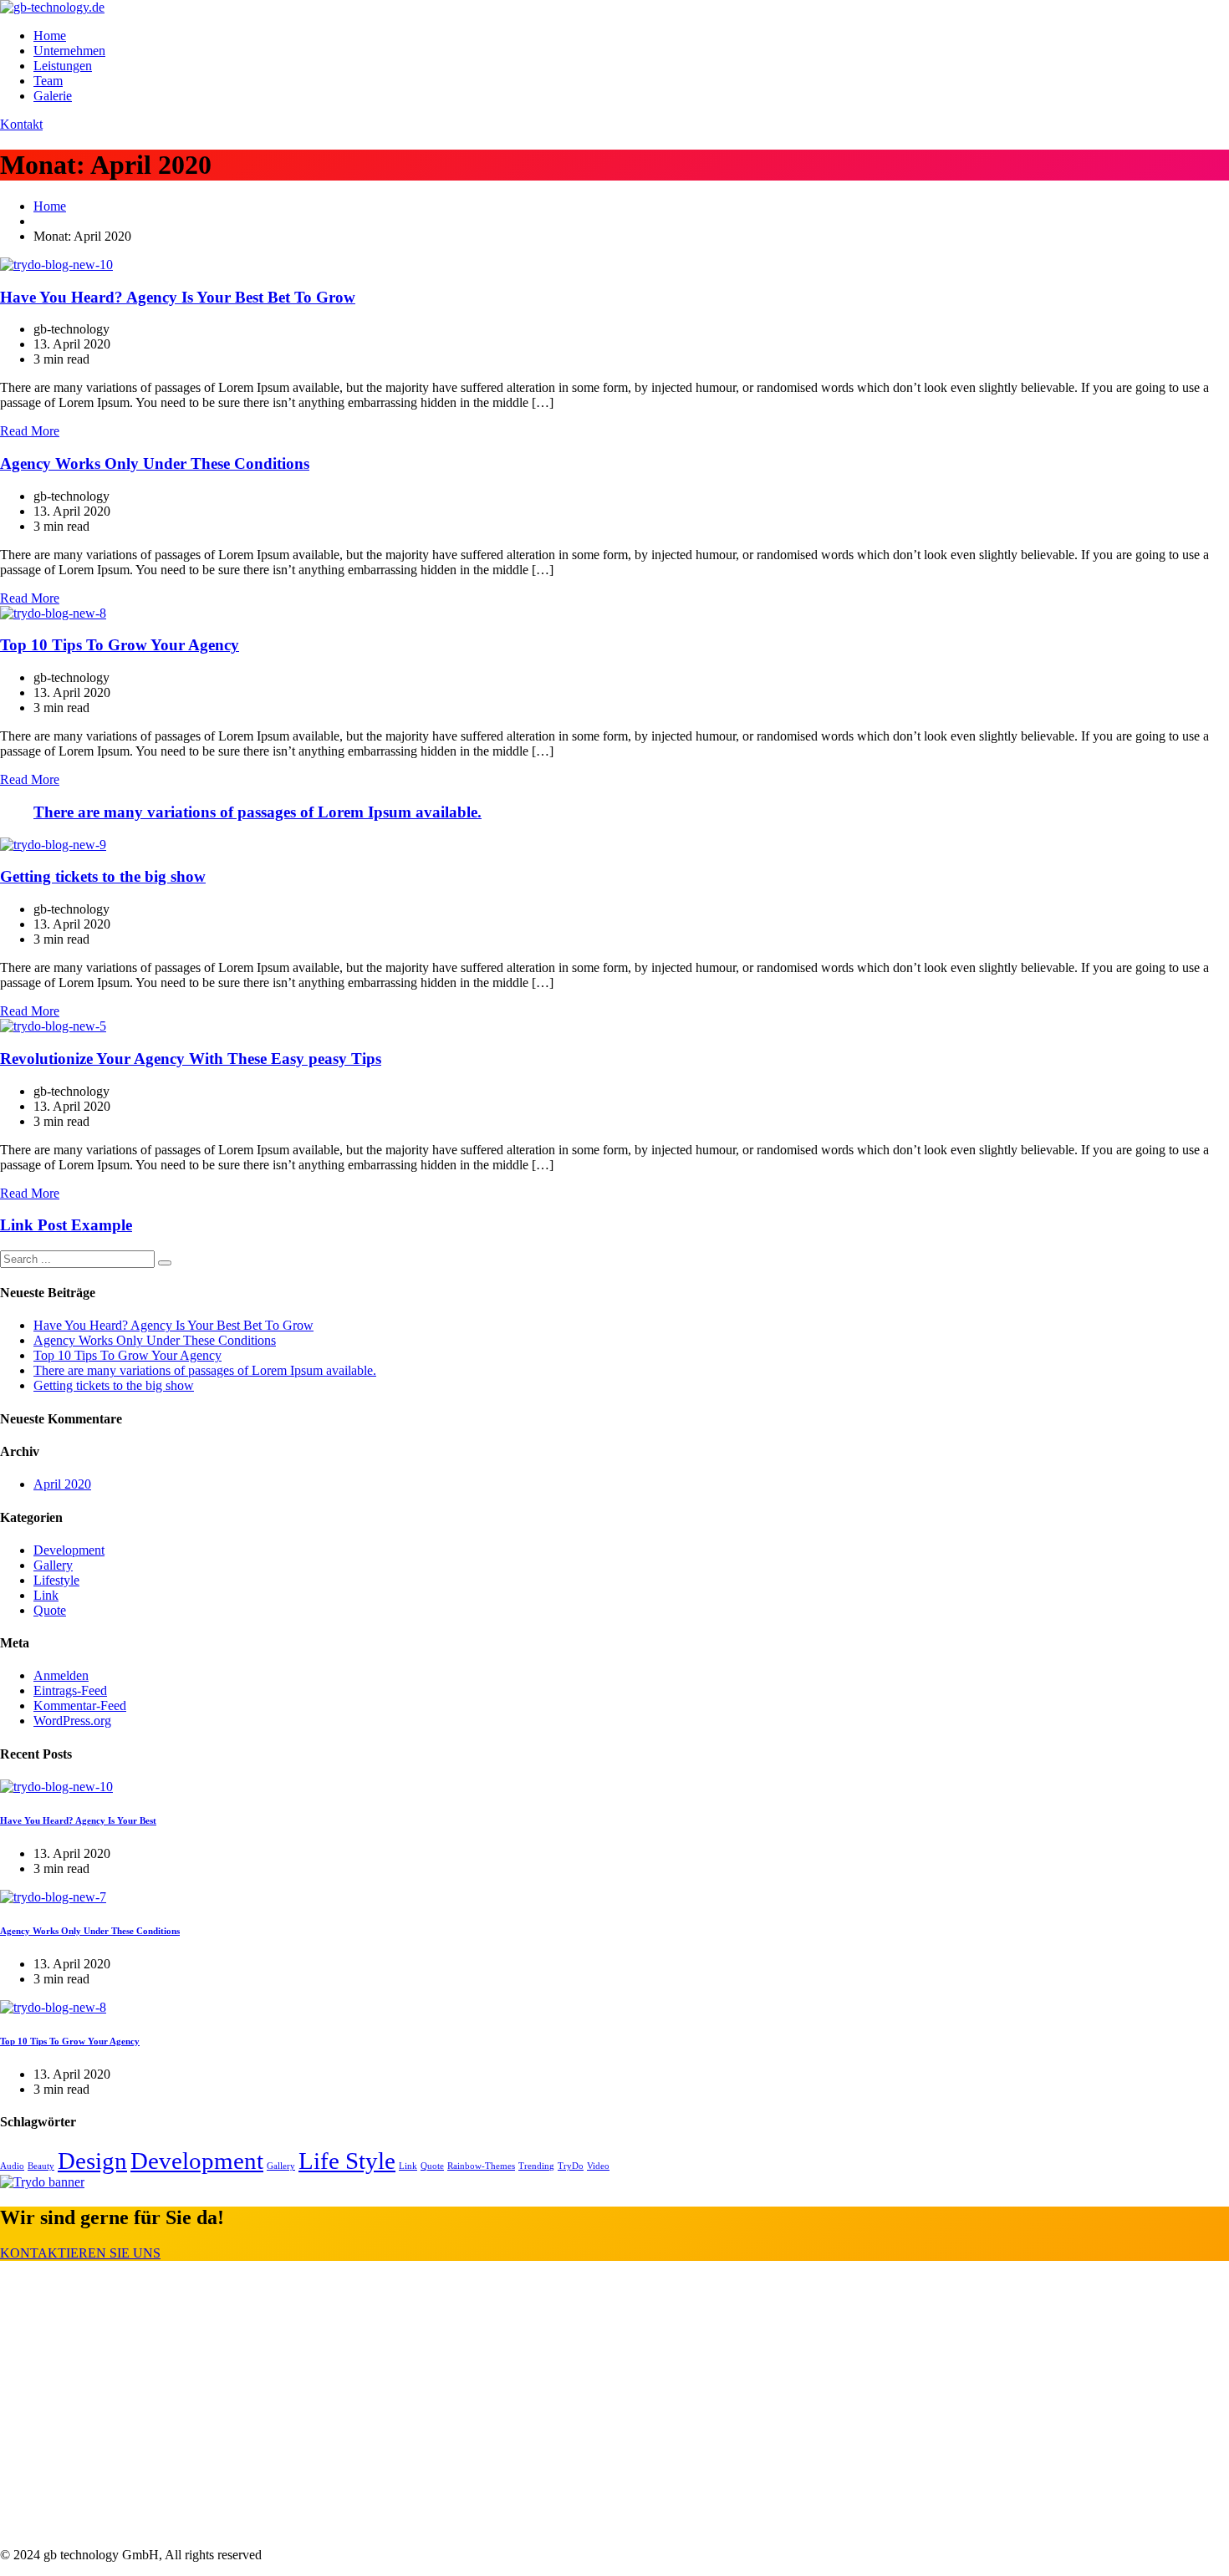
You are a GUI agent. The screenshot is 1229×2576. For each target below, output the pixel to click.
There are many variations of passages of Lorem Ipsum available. (258, 812)
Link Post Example (66, 1225)
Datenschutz (66, 2387)
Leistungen (63, 66)
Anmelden (61, 1675)
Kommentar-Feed (80, 1705)
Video (598, 2166)
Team (48, 81)
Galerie (53, 96)
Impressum (62, 2361)
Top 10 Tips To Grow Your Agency (120, 645)
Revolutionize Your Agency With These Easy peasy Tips (191, 1059)
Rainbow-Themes (481, 2166)
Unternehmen (69, 51)
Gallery (53, 1565)
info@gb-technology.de (96, 2526)
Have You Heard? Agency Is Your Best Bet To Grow (178, 297)
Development (69, 1550)
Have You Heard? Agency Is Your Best (78, 1820)
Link (46, 1595)
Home (50, 36)
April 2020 (62, 1484)
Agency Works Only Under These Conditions (155, 463)
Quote (50, 1610)
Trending (536, 2166)
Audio (12, 2166)
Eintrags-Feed (70, 1690)
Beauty (41, 2166)
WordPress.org (72, 1721)
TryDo (571, 2166)
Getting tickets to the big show (103, 876)
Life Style (347, 2161)
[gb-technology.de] (52, 7)
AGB (48, 2335)
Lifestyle (56, 1580)
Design (92, 2161)
